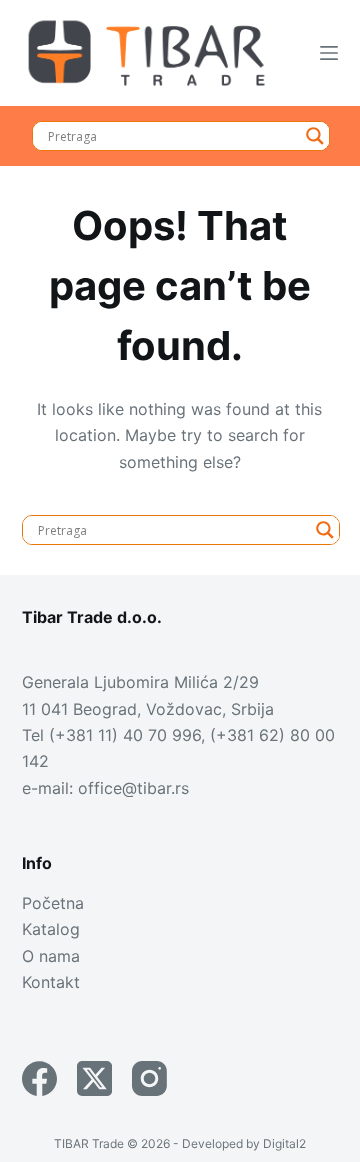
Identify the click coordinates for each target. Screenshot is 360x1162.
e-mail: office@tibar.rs (105, 788)
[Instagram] (149, 1078)
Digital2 (284, 1143)
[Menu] (329, 53)
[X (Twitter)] (94, 1078)
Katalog (51, 929)
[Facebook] (39, 1078)
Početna (53, 903)
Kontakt (51, 982)
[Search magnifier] (315, 136)
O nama (51, 956)
